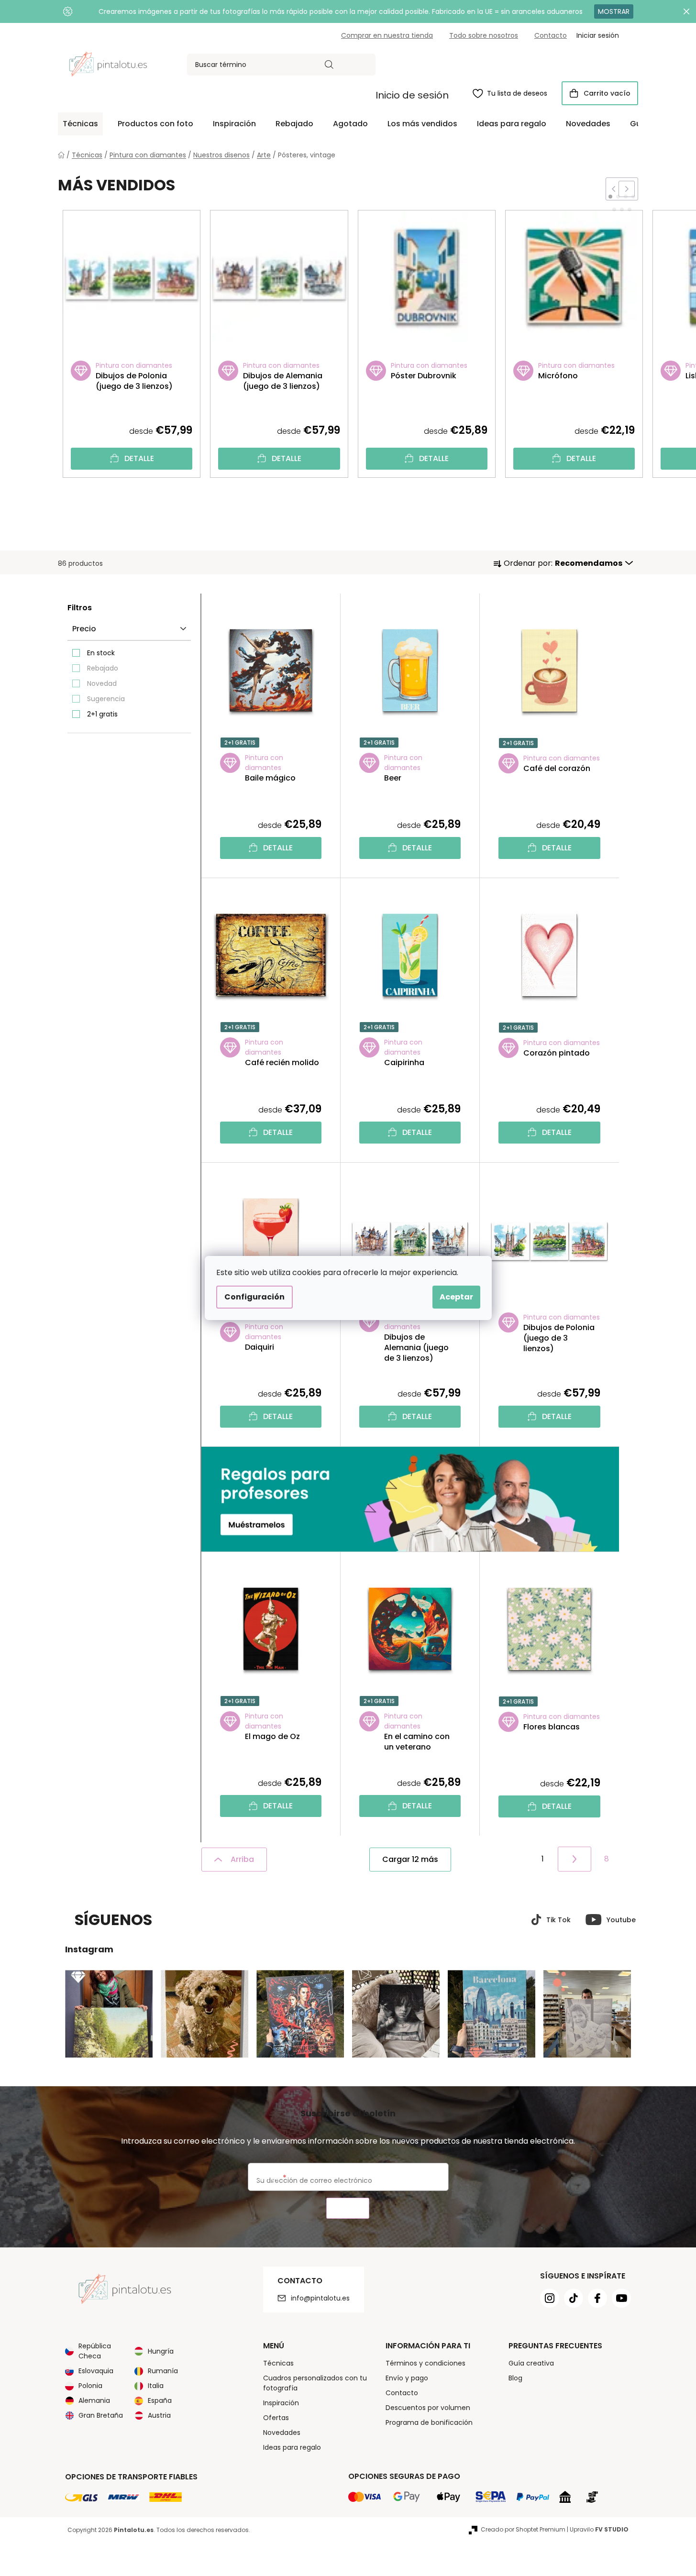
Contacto (551, 35)
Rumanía (163, 2371)
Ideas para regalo (292, 2447)
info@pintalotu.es (320, 2298)
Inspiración (281, 2403)
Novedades (282, 2433)
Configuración (254, 1297)
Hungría (161, 2351)
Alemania (94, 2400)
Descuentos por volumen (428, 2408)
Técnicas (278, 2363)
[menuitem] (80, 124)
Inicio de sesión (412, 95)
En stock (101, 653)
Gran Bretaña (101, 2415)
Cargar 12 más (410, 1859)
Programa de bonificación (429, 2422)
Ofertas (276, 2418)
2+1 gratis (102, 714)
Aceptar (456, 1297)
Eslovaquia (96, 2371)
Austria (159, 2415)
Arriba (242, 1859)
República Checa (95, 2351)
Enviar (348, 2208)
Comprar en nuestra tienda (387, 35)
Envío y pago (407, 2378)
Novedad (102, 683)
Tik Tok (558, 1920)
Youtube (621, 1920)
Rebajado (103, 668)
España (160, 2400)
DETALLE (139, 458)
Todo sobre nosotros (484, 35)
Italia (156, 2386)
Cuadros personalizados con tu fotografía (315, 2383)
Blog (515, 2378)
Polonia (90, 2386)
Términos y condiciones (425, 2363)
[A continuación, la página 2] (574, 1859)
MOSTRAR (614, 11)
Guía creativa (531, 2363)
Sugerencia (106, 699)
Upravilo (599, 2529)
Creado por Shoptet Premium (523, 2529)
